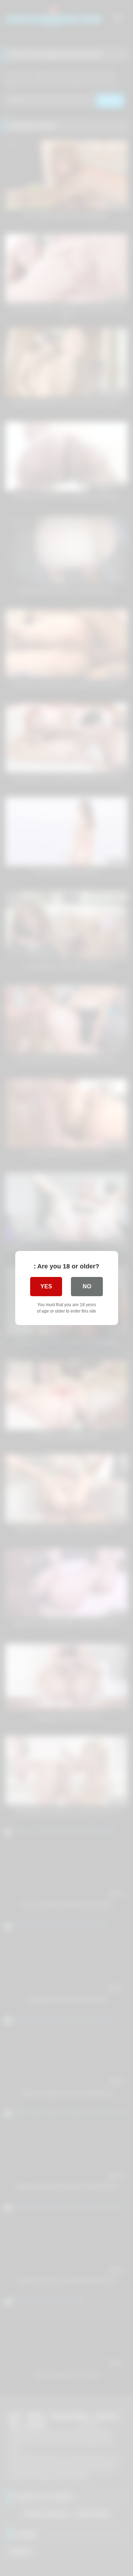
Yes (46, 1286)
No (87, 1286)
